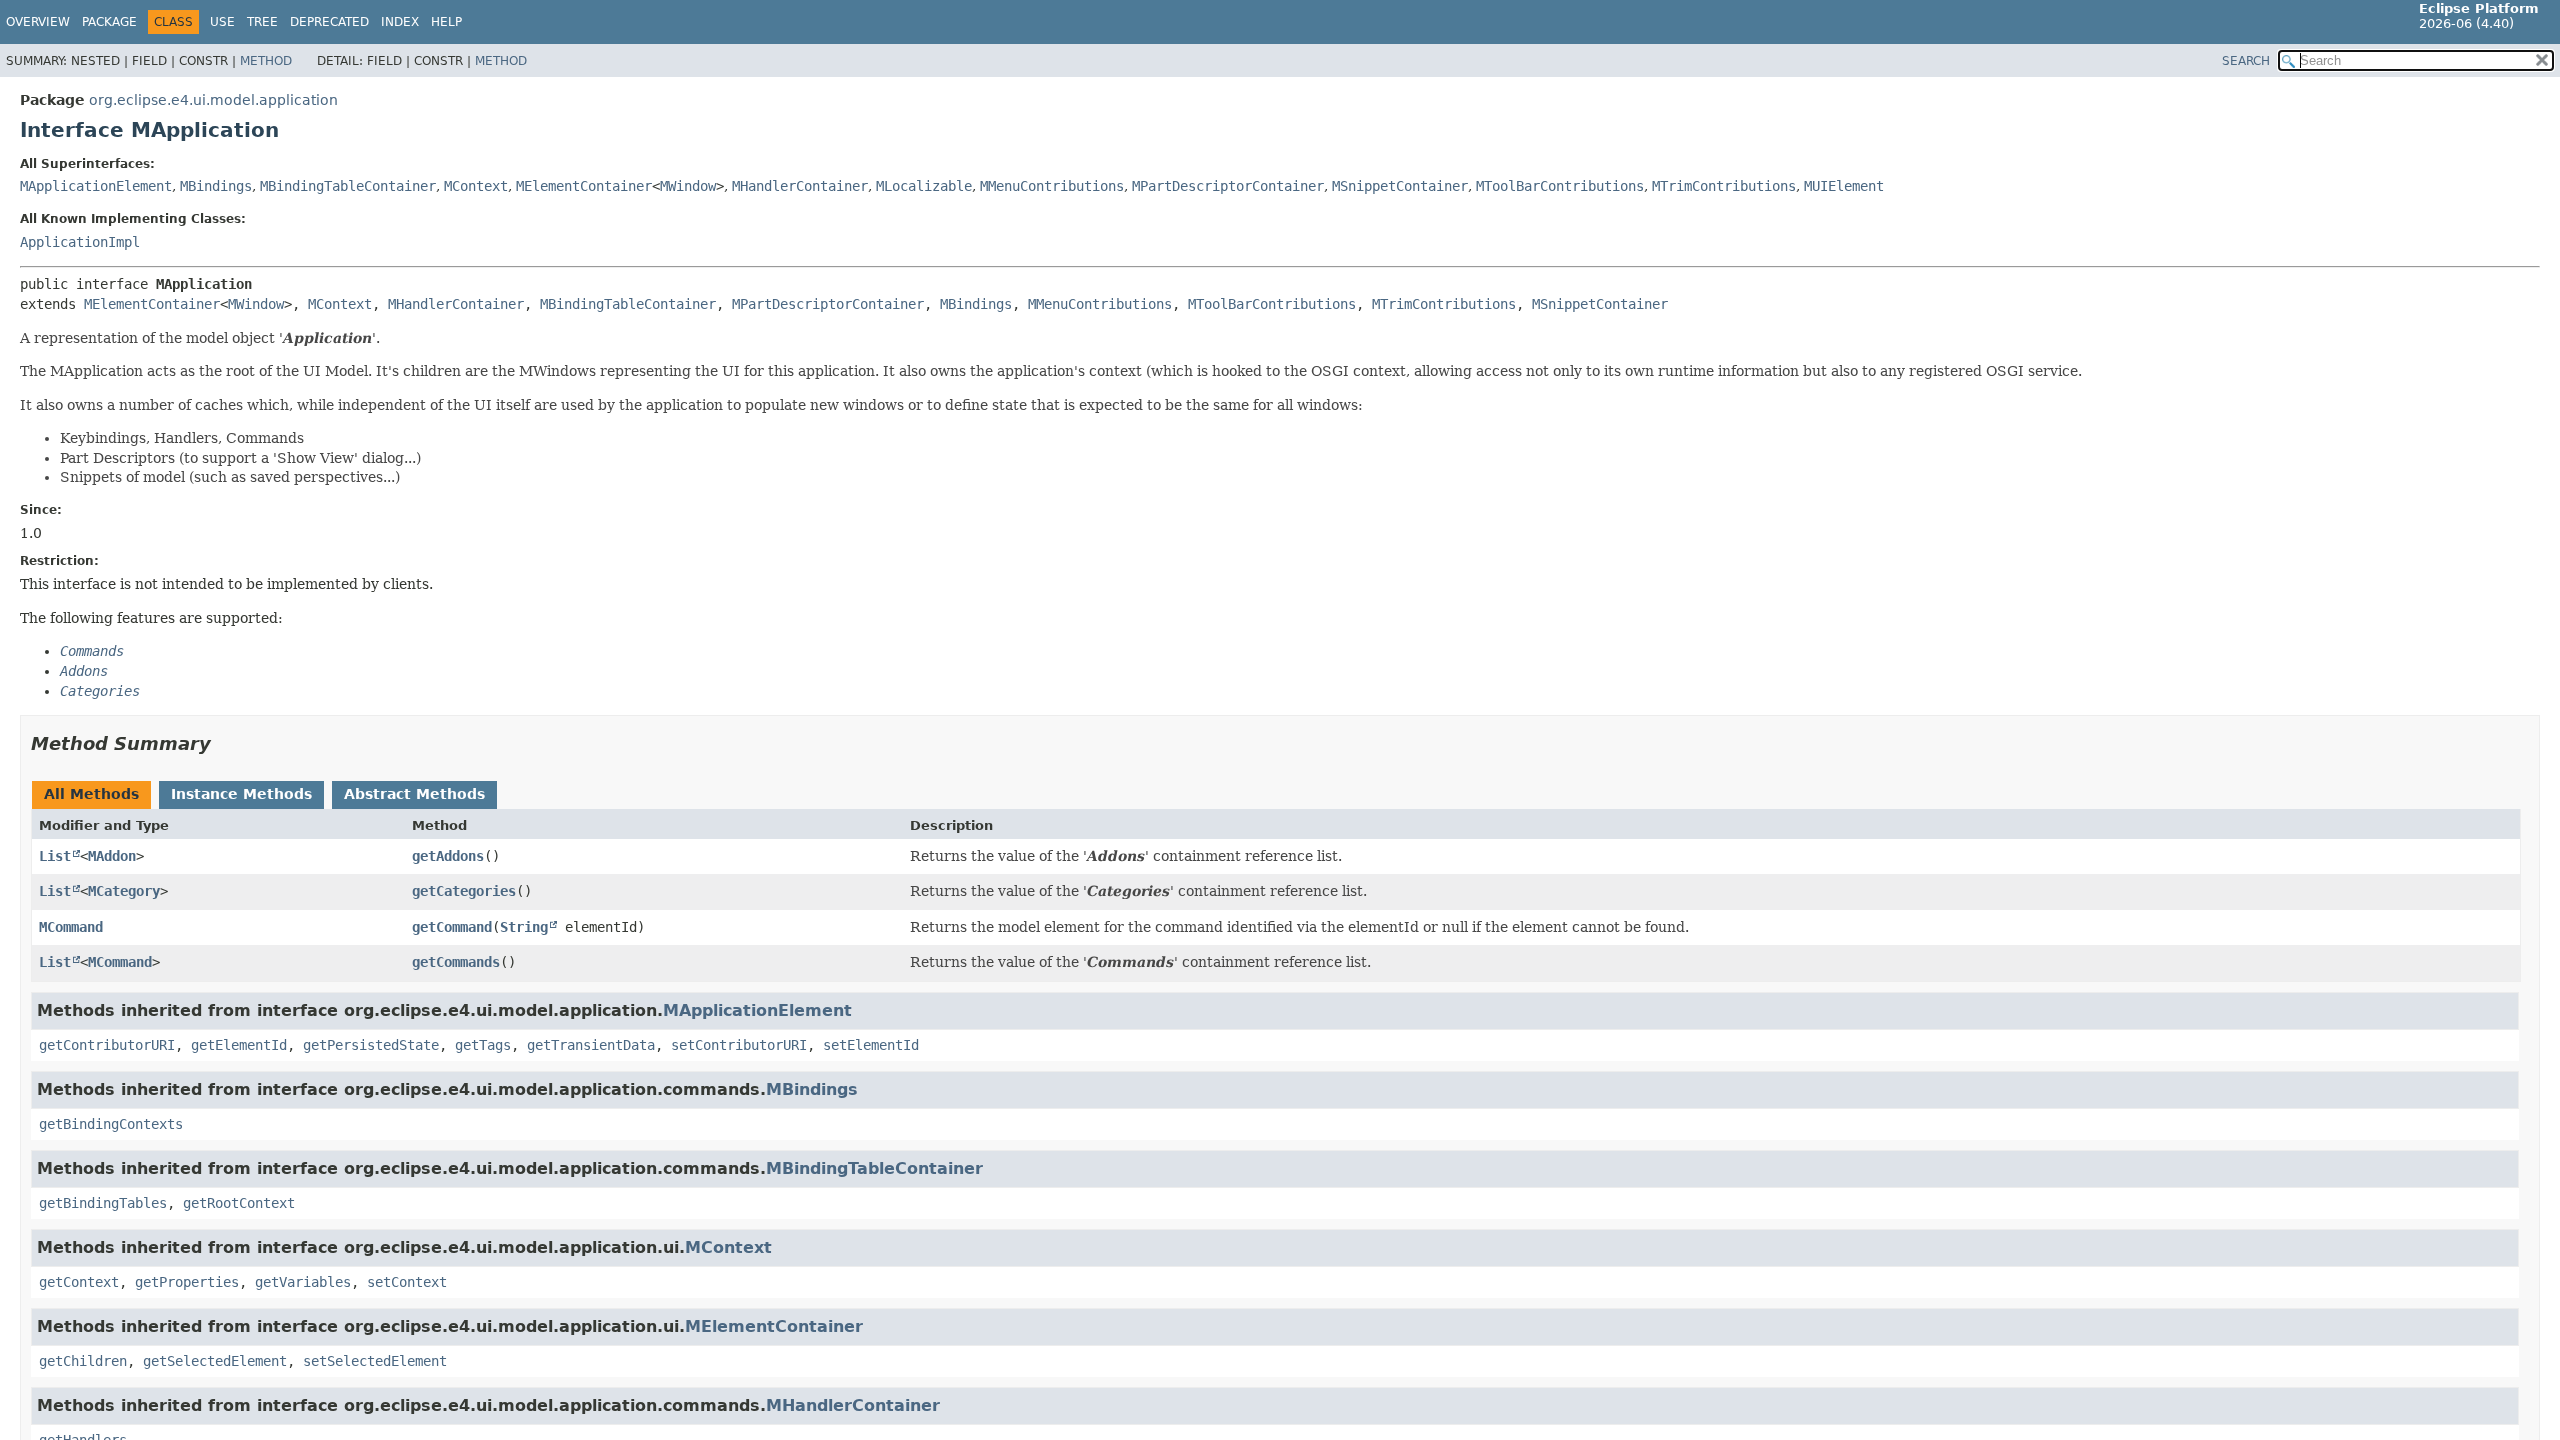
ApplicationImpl (80, 242)
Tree (262, 22)
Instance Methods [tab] (241, 794)
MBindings (216, 186)
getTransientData (591, 1045)
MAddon (112, 856)
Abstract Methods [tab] (414, 794)
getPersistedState (371, 1045)
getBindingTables (103, 1203)
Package (109, 22)
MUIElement (1844, 186)
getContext (79, 1282)
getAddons (448, 856)
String (524, 927)
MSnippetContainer (1400, 186)
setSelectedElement (375, 1361)
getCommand (452, 927)
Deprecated (329, 22)
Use (222, 22)
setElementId (871, 1045)
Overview (38, 22)
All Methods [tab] (91, 794)
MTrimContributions (1724, 186)
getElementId (239, 1045)
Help (446, 22)
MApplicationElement (96, 186)
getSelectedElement (215, 1361)
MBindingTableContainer (348, 186)
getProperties (187, 1282)
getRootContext (239, 1203)
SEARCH (2246, 61)
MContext (476, 186)
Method (266, 61)
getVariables (303, 1282)
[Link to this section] (225, 743)
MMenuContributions (1052, 186)
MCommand (71, 927)
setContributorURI (739, 1045)
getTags (483, 1045)
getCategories (464, 891)
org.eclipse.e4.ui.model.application (213, 100)
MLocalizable (924, 186)
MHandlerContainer (800, 186)
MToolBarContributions (1560, 186)
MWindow (688, 186)
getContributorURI (107, 1045)
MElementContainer (584, 186)
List (55, 856)
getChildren (83, 1361)
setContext (407, 1282)
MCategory (124, 891)
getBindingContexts (111, 1124)
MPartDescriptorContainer (1228, 186)
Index (400, 22)
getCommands (456, 962)
